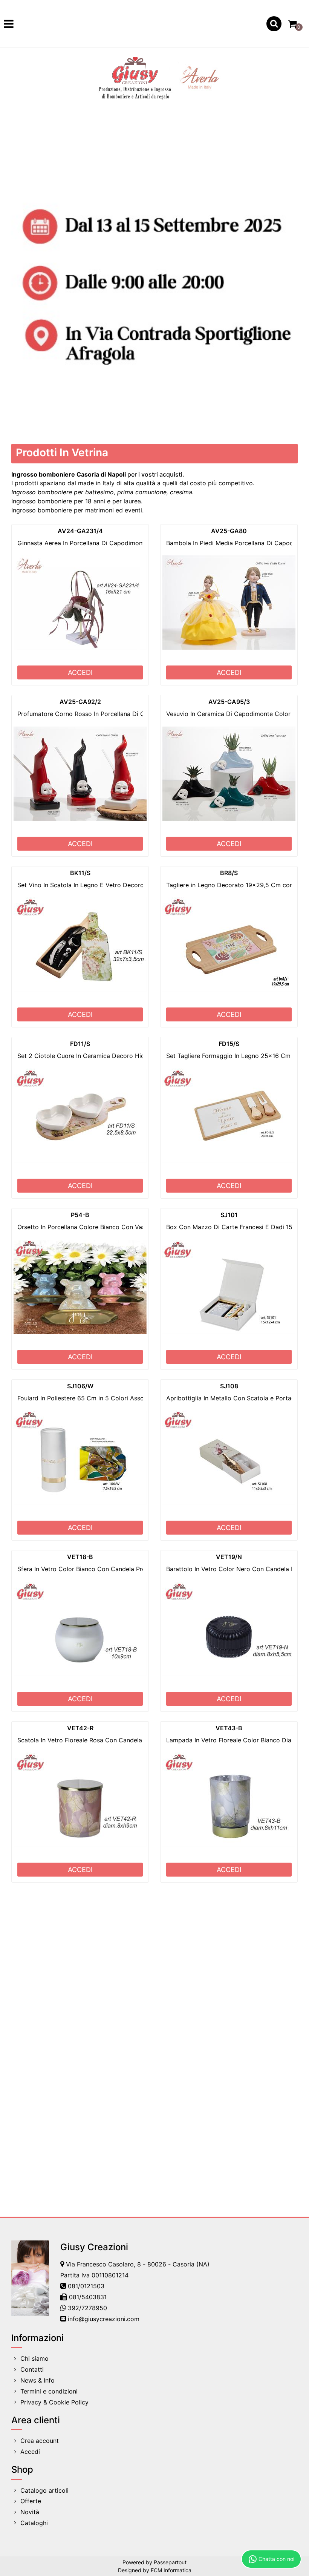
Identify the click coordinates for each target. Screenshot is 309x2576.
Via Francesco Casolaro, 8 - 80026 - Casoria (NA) (138, 2264)
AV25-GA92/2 (80, 702)
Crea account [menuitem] (40, 2441)
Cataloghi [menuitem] (34, 2523)
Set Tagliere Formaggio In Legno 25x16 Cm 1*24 (236, 1056)
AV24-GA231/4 (80, 531)
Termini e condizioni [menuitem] (49, 2391)
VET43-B (229, 1728)
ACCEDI (80, 672)
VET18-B (80, 1557)
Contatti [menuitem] (32, 2369)
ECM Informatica (171, 2570)
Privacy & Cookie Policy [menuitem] (54, 2402)
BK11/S (80, 873)
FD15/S (229, 1044)
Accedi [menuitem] (30, 2452)
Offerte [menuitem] (31, 2501)
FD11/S (80, 1044)
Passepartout (170, 2562)
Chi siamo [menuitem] (34, 2358)
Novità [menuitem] (30, 2512)
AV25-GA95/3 (229, 702)
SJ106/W (80, 1386)
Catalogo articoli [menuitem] (44, 2490)
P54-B (80, 1215)
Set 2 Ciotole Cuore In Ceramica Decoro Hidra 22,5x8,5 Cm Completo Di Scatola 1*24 (142, 1056)
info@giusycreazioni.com (104, 2319)
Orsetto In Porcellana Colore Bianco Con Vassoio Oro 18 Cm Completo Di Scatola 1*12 (141, 1227)
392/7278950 (87, 2308)
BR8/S (229, 873)
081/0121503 (86, 2286)
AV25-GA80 (229, 531)
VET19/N (229, 1557)
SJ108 (229, 1386)
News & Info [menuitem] (37, 2380)
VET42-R (80, 1728)
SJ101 (229, 1215)
